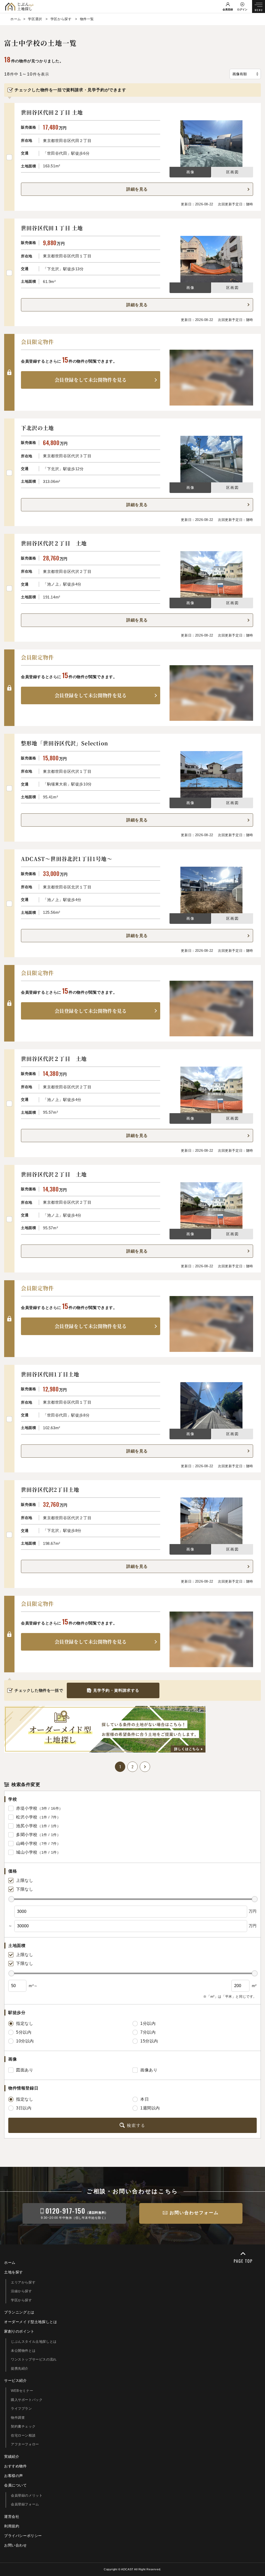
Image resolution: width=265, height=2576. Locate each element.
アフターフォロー (25, 2444)
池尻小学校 (27, 1826)
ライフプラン (21, 2409)
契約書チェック (23, 2426)
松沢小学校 (27, 1817)
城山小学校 (27, 1852)
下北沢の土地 (37, 428)
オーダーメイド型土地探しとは (31, 2322)
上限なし (25, 1880)
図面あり (25, 2070)
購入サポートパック (27, 2400)
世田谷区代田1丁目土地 (50, 1374)
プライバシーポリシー (23, 2536)
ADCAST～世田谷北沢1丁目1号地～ (67, 859)
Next (145, 1767)
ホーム (10, 2263)
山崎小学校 (27, 1843)
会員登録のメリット (27, 2495)
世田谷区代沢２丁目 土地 (54, 543)
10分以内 (25, 2041)
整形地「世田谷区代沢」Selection (65, 743)
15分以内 (149, 2041)
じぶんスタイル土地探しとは (34, 2342)
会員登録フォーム (25, 2504)
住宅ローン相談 (23, 2435)
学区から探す (21, 2300)
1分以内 (148, 2023)
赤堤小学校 (27, 1808)
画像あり (149, 2070)
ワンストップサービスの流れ (34, 2359)
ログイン (242, 9)
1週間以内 (150, 2108)
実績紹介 (12, 2457)
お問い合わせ (16, 2545)
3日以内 (24, 2108)
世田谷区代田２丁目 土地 (52, 112)
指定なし (25, 2023)
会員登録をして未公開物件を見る (91, 380)
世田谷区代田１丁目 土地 (52, 228)
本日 (145, 2099)
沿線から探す (21, 2291)
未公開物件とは (23, 2351)
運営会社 (12, 2517)
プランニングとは (19, 2312)
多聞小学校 (27, 1835)
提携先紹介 (20, 2368)
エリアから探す (23, 2282)
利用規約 (12, 2526)
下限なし (25, 1889)
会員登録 (228, 9)
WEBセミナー (22, 2391)
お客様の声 (14, 2476)
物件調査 (18, 2418)
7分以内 (148, 2032)
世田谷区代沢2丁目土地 (50, 1490)
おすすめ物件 (16, 2466)
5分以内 (24, 2032)
